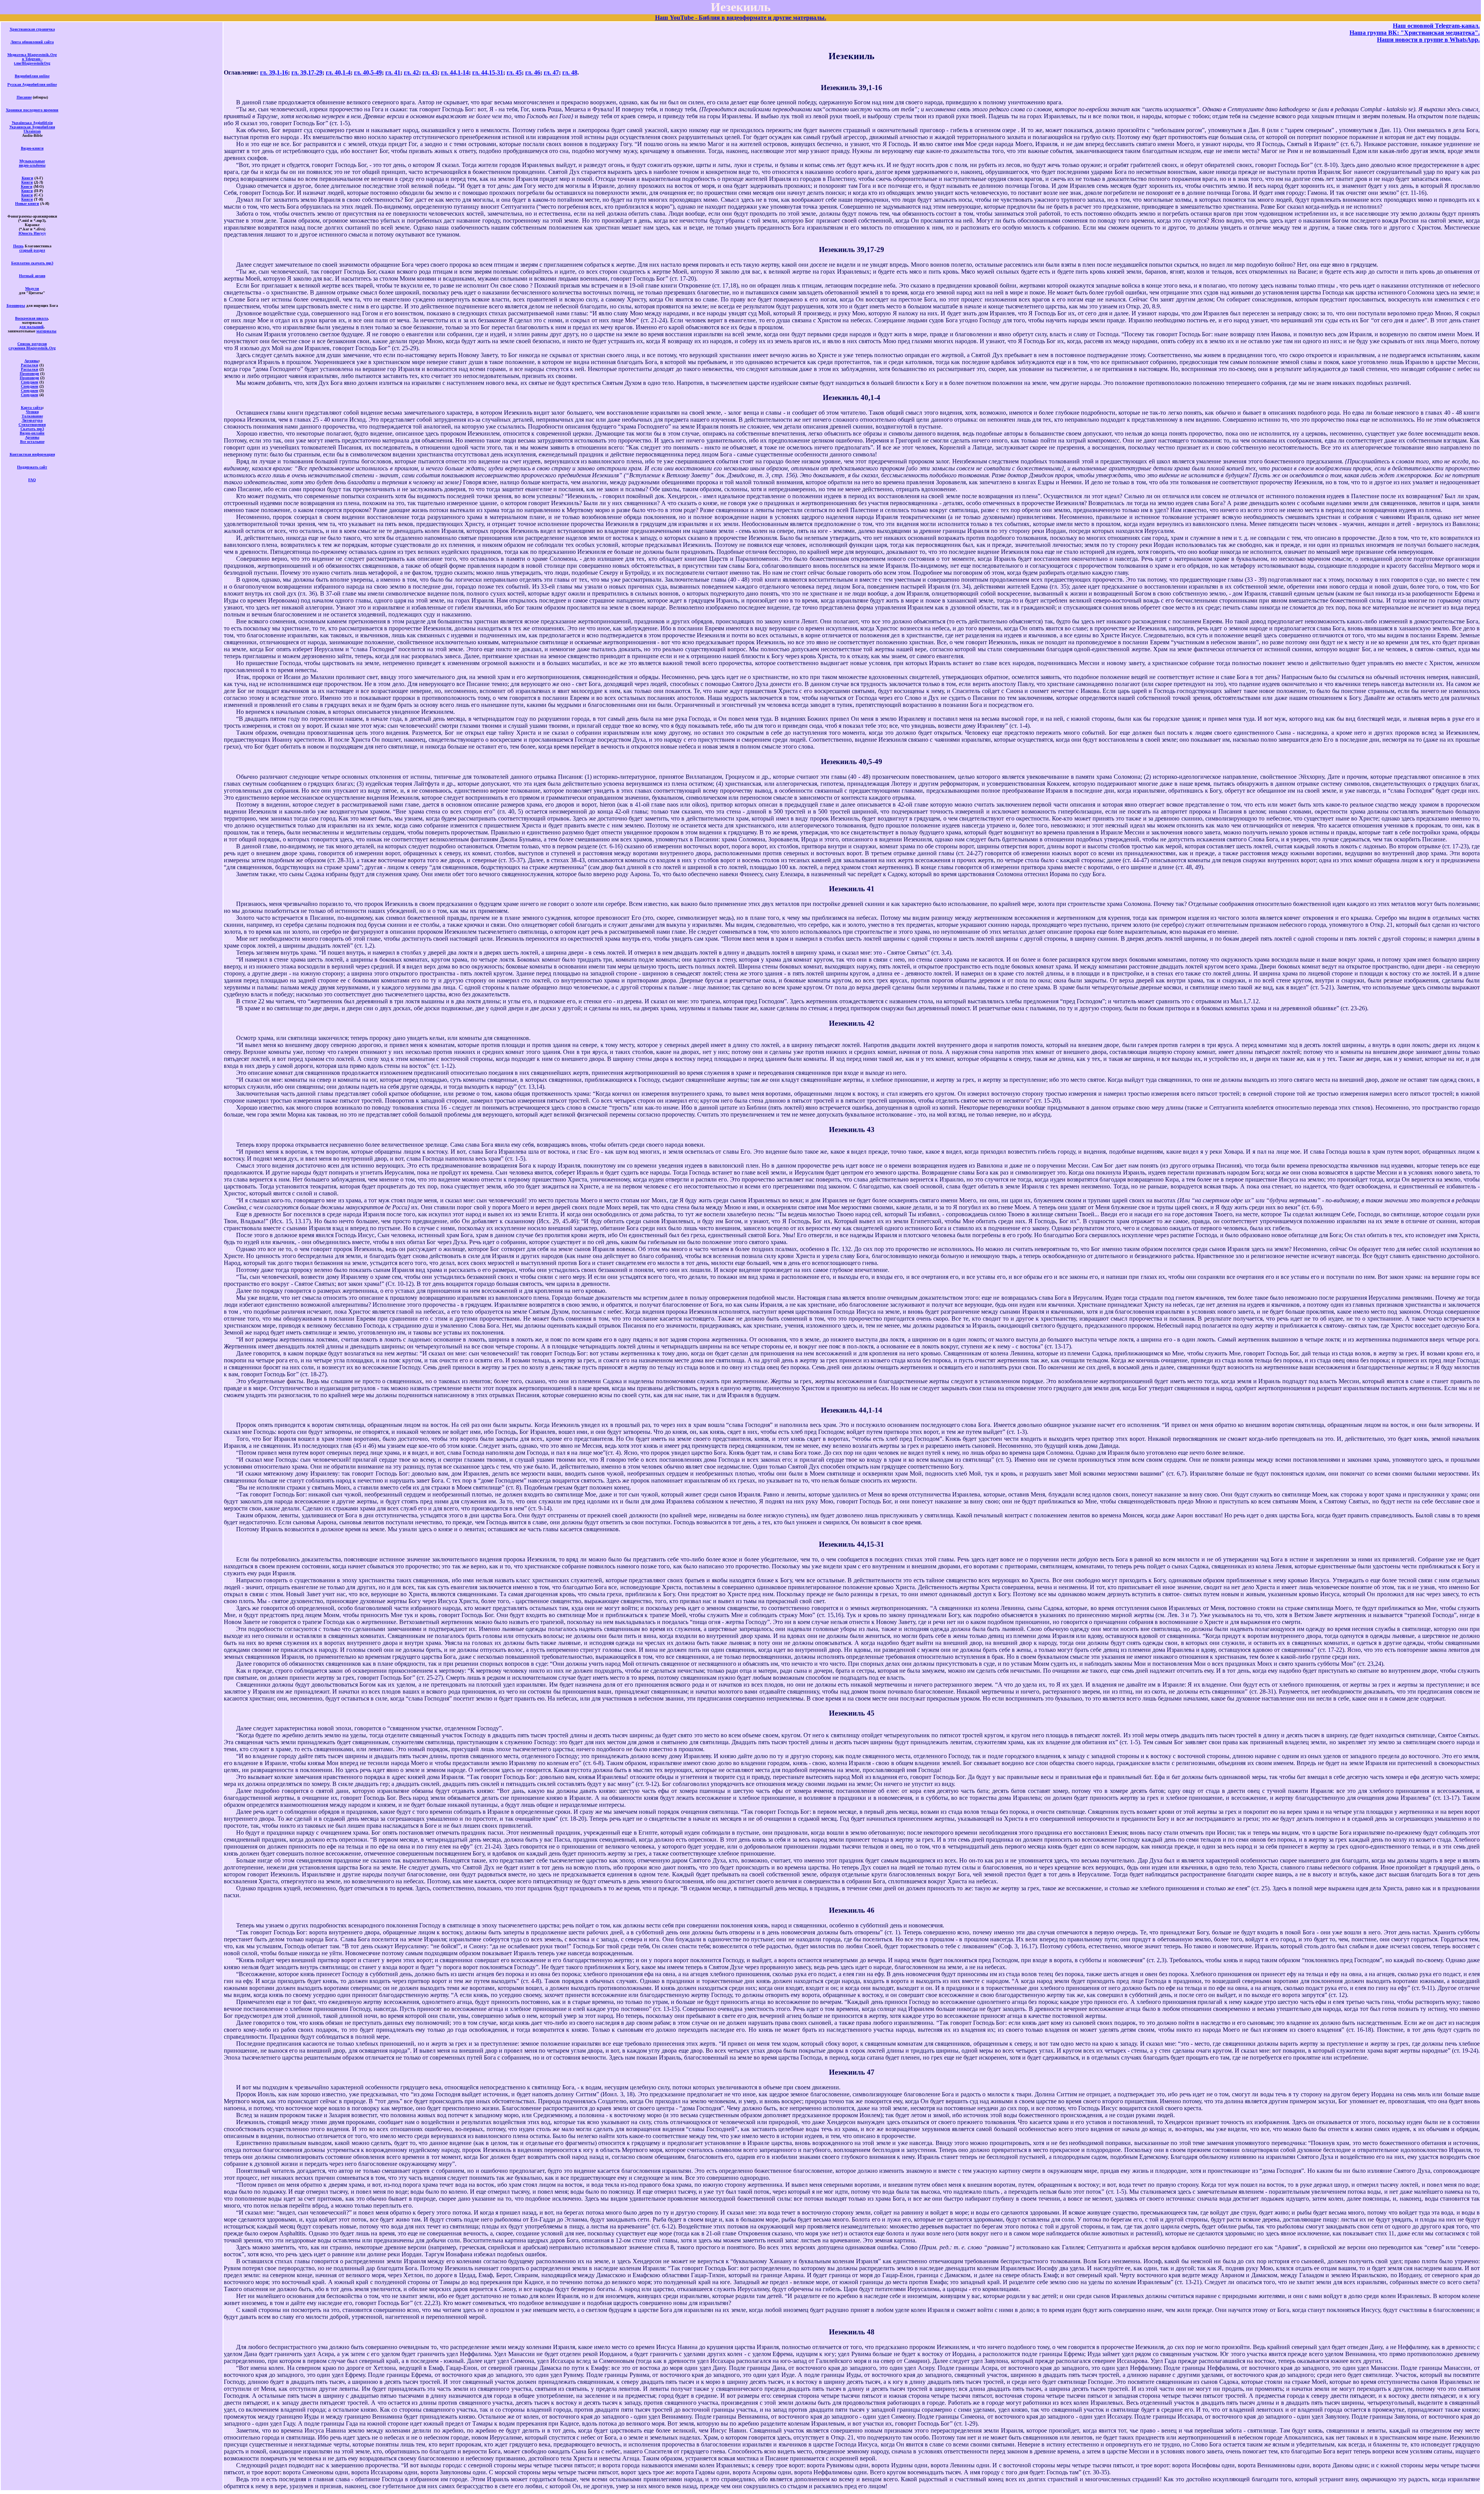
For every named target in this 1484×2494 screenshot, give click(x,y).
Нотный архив (32, 276)
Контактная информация (32, 454)
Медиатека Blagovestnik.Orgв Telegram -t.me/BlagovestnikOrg (32, 59)
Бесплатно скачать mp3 (32, 263)
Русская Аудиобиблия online (32, 84)
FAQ (32, 480)
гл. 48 (570, 72)
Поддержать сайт (32, 467)
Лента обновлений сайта (32, 42)
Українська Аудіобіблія (32, 123)
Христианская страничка (32, 29)
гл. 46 (533, 72)
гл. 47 (551, 72)
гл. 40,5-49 (368, 72)
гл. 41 (393, 72)
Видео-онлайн (32, 433)
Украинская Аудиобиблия (32, 127)
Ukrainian (32, 131)
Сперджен (30, 382)
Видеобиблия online (32, 76)
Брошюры (16, 306)
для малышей (31, 327)
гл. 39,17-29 (307, 72)
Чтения (32, 412)
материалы (46, 331)
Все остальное (32, 442)
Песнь (18, 246)
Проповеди (29, 374)
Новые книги (27, 203)
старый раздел (32, 250)
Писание (24, 97)
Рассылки (30, 365)
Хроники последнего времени (32, 110)
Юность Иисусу (32, 233)
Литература (32, 420)
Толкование (32, 416)
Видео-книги (32, 148)
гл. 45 (514, 72)
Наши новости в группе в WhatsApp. (1428, 40)
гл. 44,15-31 (488, 72)
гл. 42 (411, 72)
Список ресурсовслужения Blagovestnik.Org (32, 346)
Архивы (31, 361)
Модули (32, 289)
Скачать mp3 (32, 429)
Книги (27, 178)
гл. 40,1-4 (338, 72)
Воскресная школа (31, 318)
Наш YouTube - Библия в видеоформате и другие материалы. (741, 18)
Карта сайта (32, 408)
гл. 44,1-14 (455, 72)
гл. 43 (430, 72)
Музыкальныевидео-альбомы (32, 163)
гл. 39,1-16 (274, 72)
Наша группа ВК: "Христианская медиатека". (1415, 33)
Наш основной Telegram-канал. (1436, 26)
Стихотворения (32, 425)
